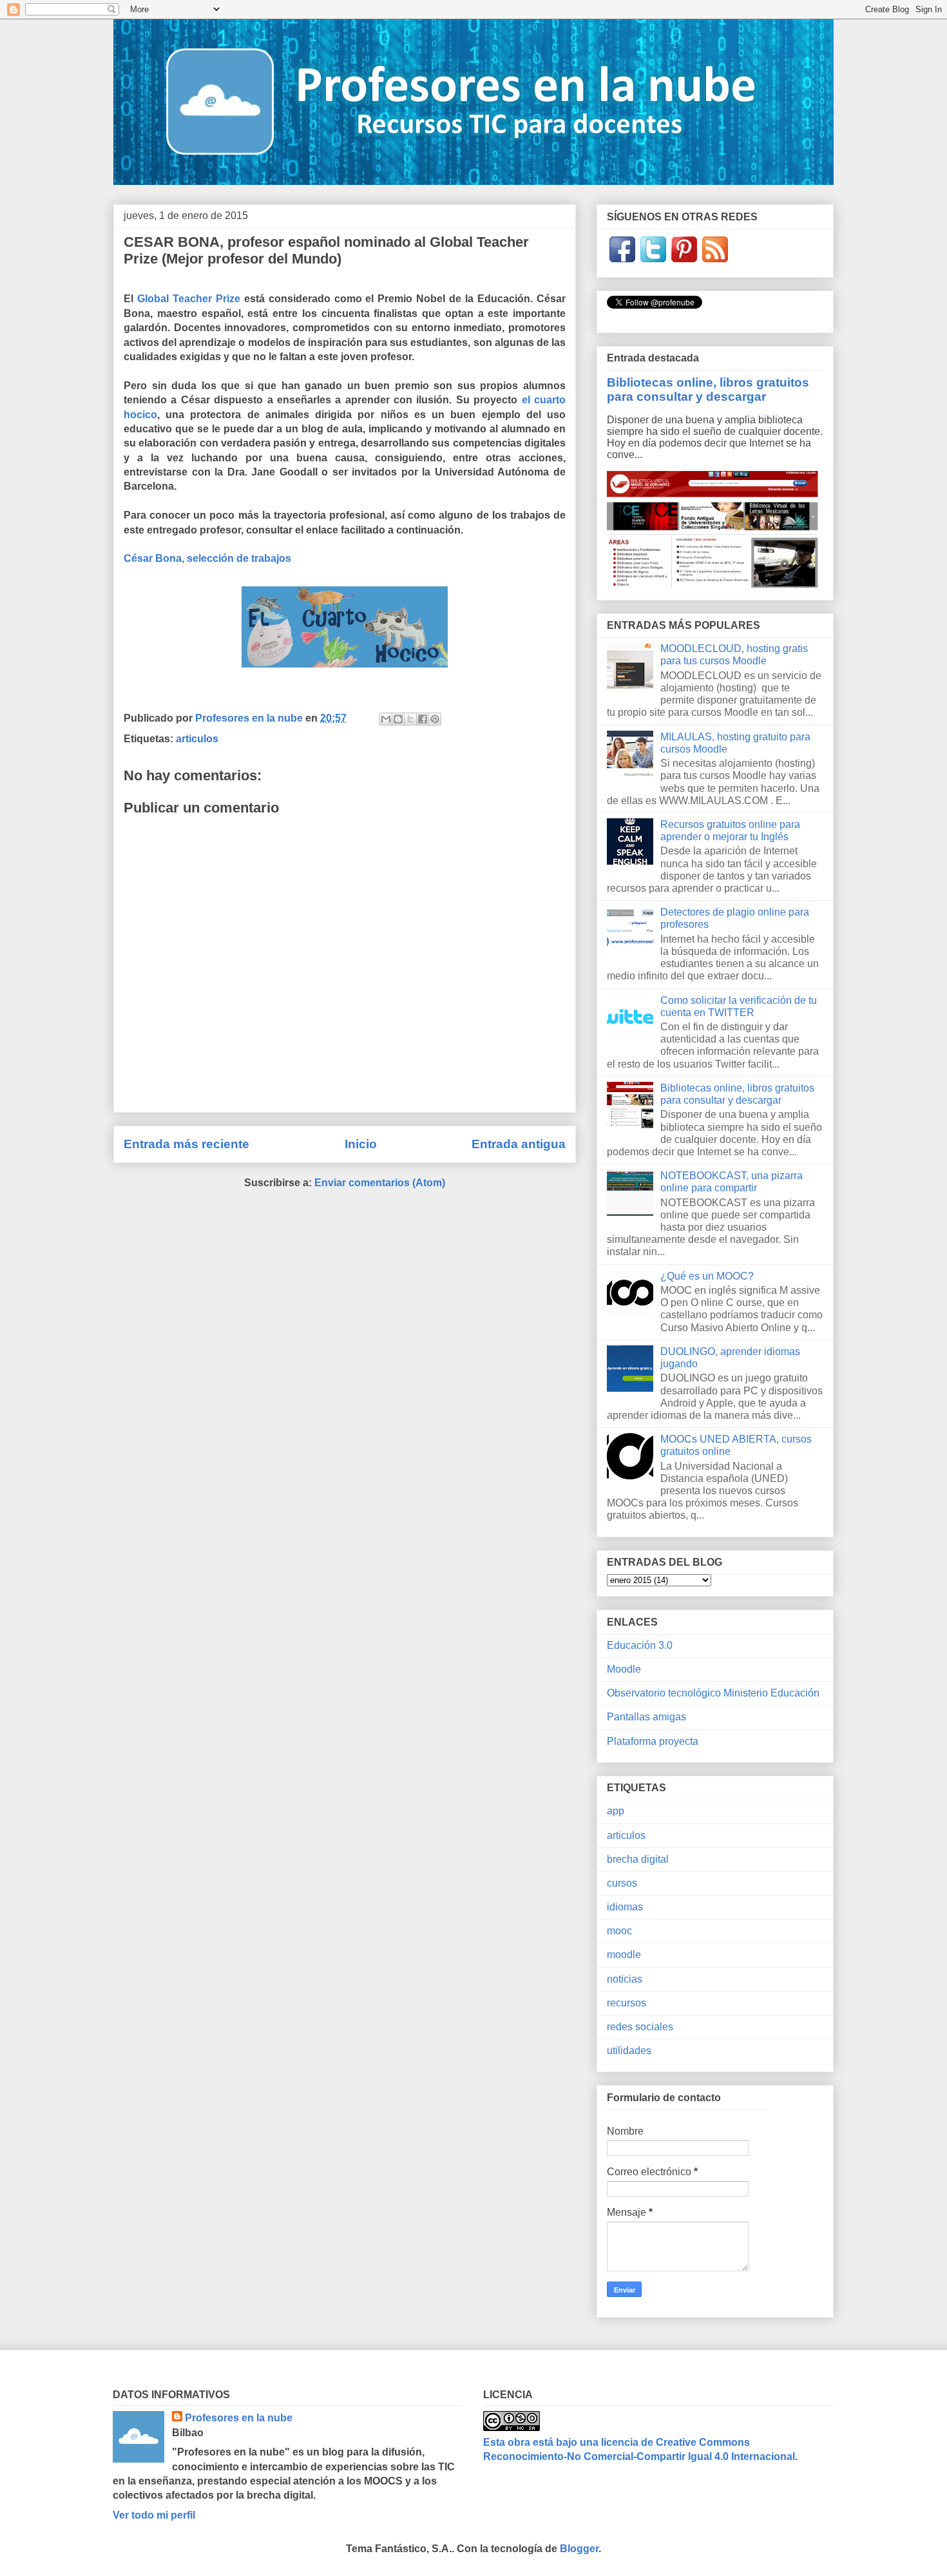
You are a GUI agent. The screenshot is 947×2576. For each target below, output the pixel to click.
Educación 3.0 (640, 1645)
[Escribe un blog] (398, 719)
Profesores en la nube (239, 2418)
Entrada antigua (519, 1144)
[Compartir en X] (410, 719)
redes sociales (640, 2027)
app (616, 1811)
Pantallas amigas (646, 1717)
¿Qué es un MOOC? (707, 1276)
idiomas (625, 1907)
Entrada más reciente (187, 1144)
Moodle (624, 1669)
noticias (625, 1979)
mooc (619, 1931)
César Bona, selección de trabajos (207, 558)
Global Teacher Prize (189, 299)
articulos (197, 739)
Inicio (361, 1144)
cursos (622, 1883)
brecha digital (638, 1859)
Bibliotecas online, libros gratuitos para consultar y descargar (708, 389)
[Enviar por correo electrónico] (386, 719)
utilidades (629, 2051)
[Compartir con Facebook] (423, 719)
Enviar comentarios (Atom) (380, 1183)
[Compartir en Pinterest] (435, 719)
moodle (624, 1955)
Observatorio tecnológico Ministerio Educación (713, 1693)
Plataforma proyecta (653, 1741)
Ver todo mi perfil (154, 2515)
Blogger (579, 2549)
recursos (627, 2003)
